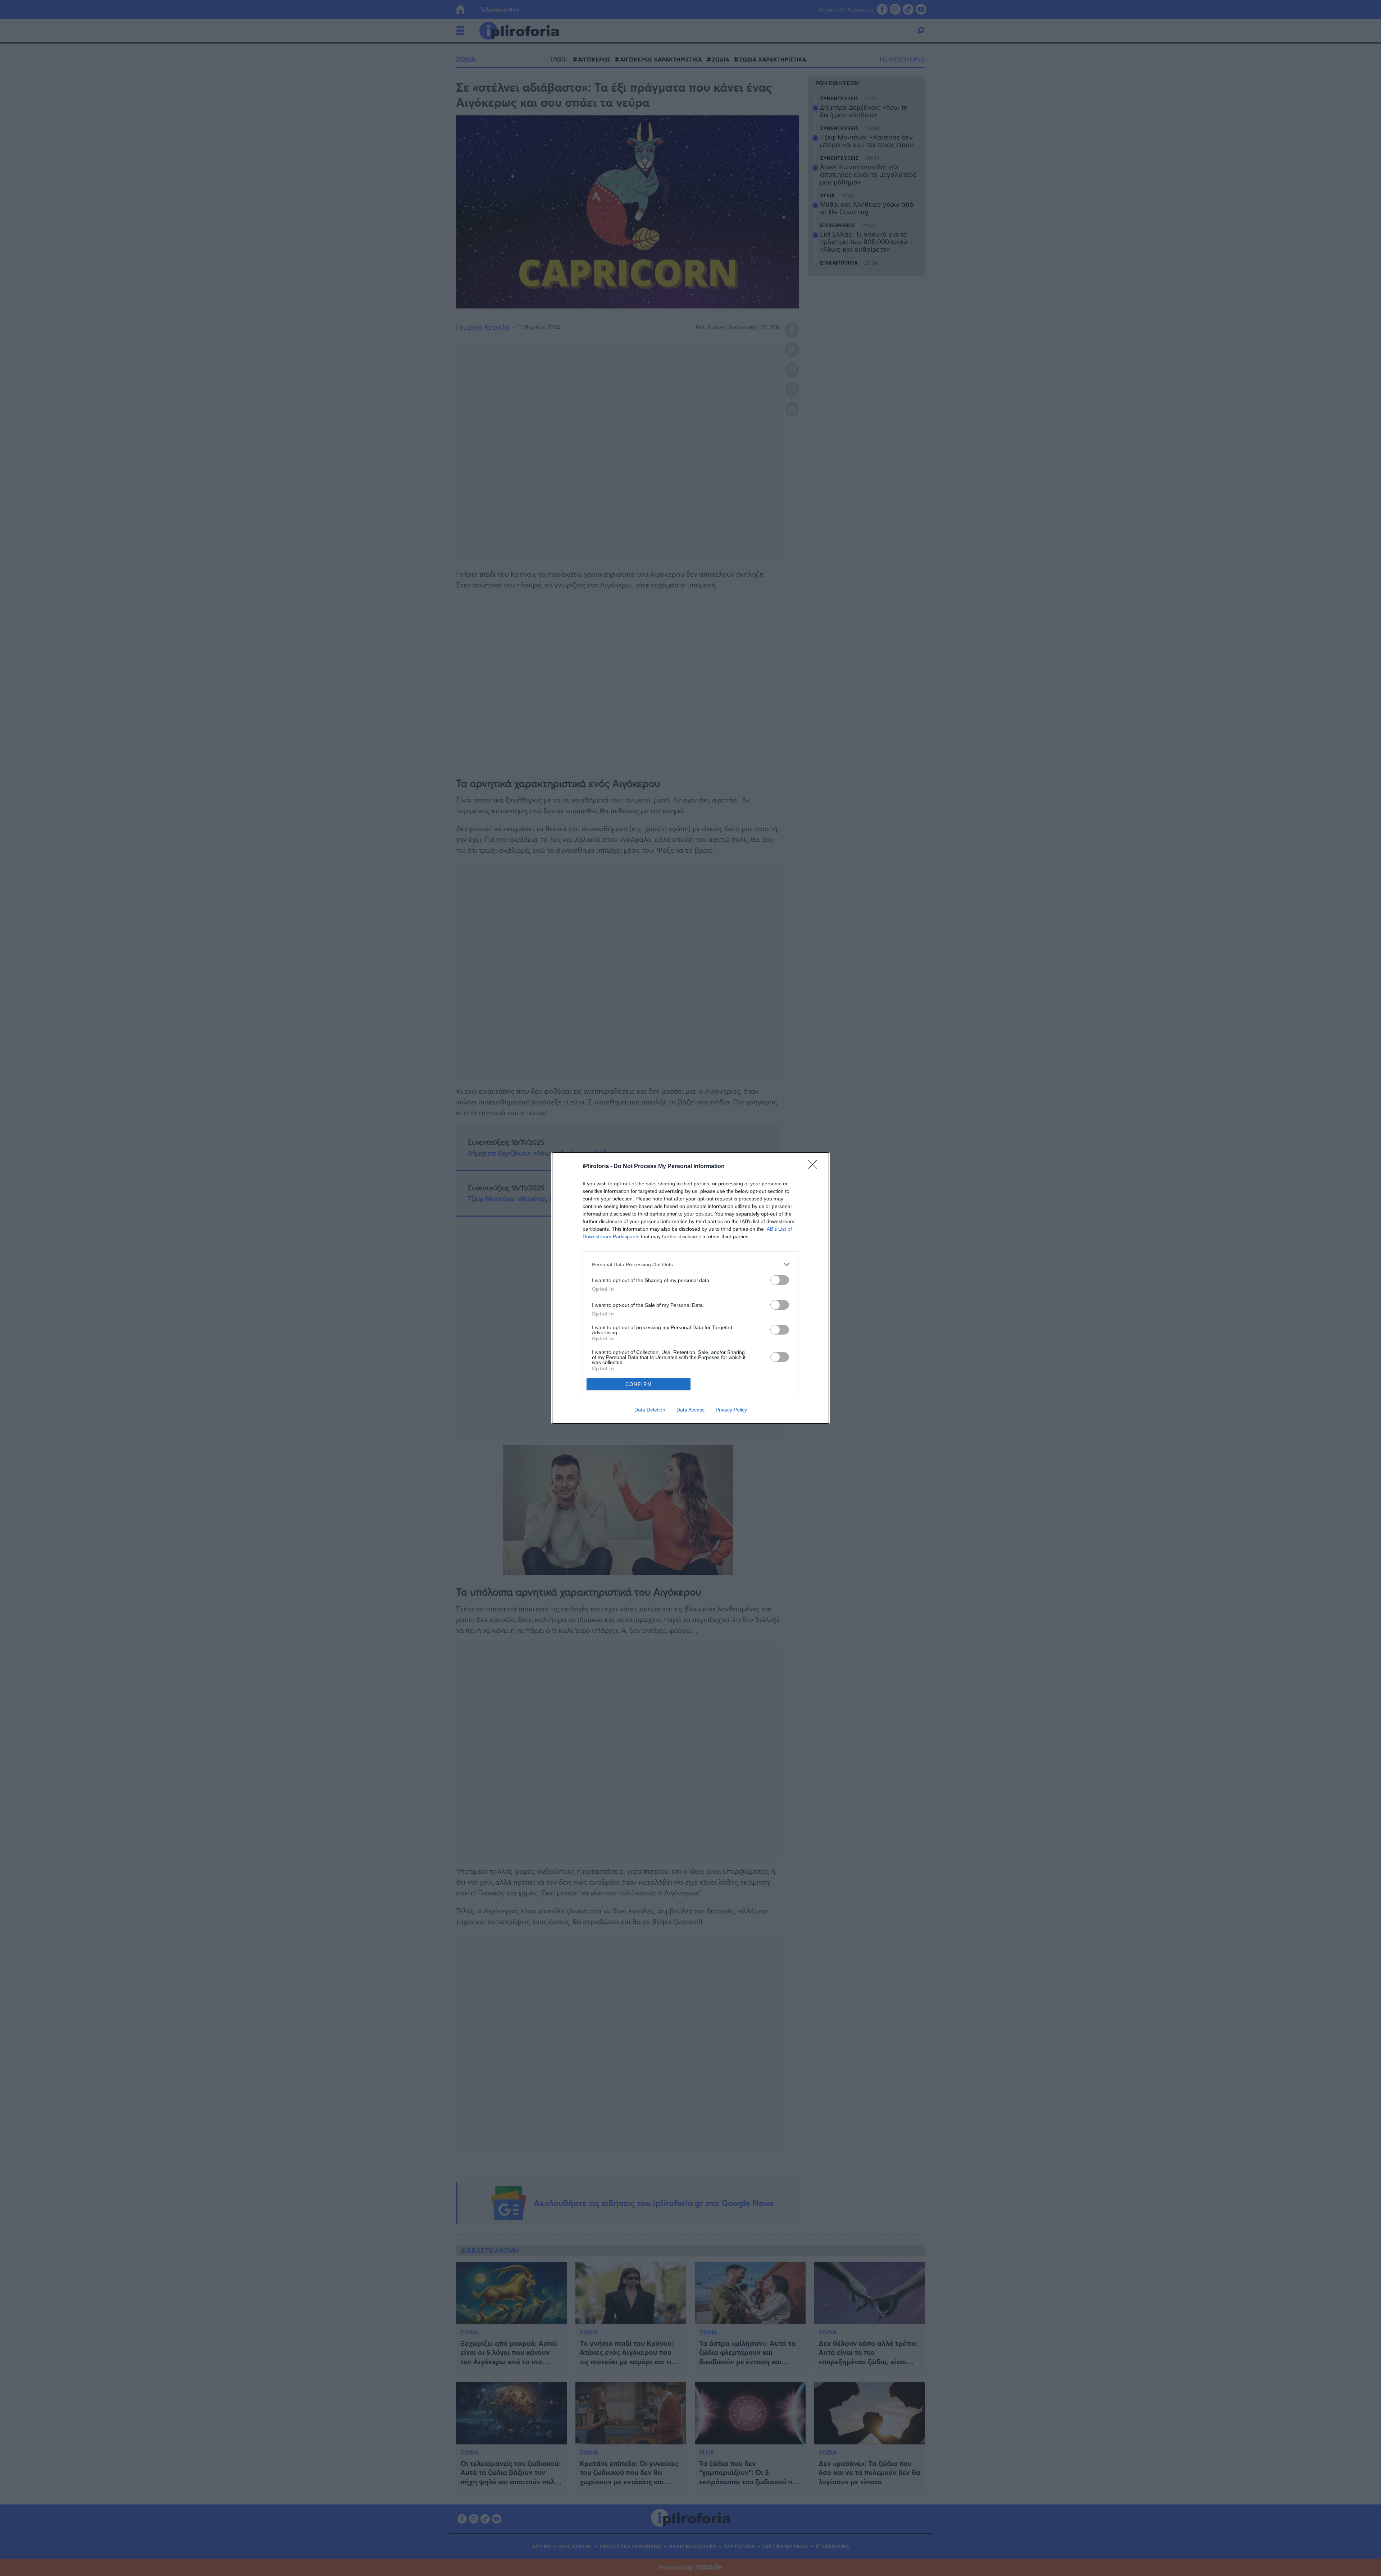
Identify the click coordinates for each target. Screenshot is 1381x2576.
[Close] (815, 1167)
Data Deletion (650, 1410)
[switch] (780, 1280)
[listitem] (690, 1264)
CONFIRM (639, 1384)
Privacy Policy (731, 1410)
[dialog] (690, 1288)
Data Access (690, 1410)
